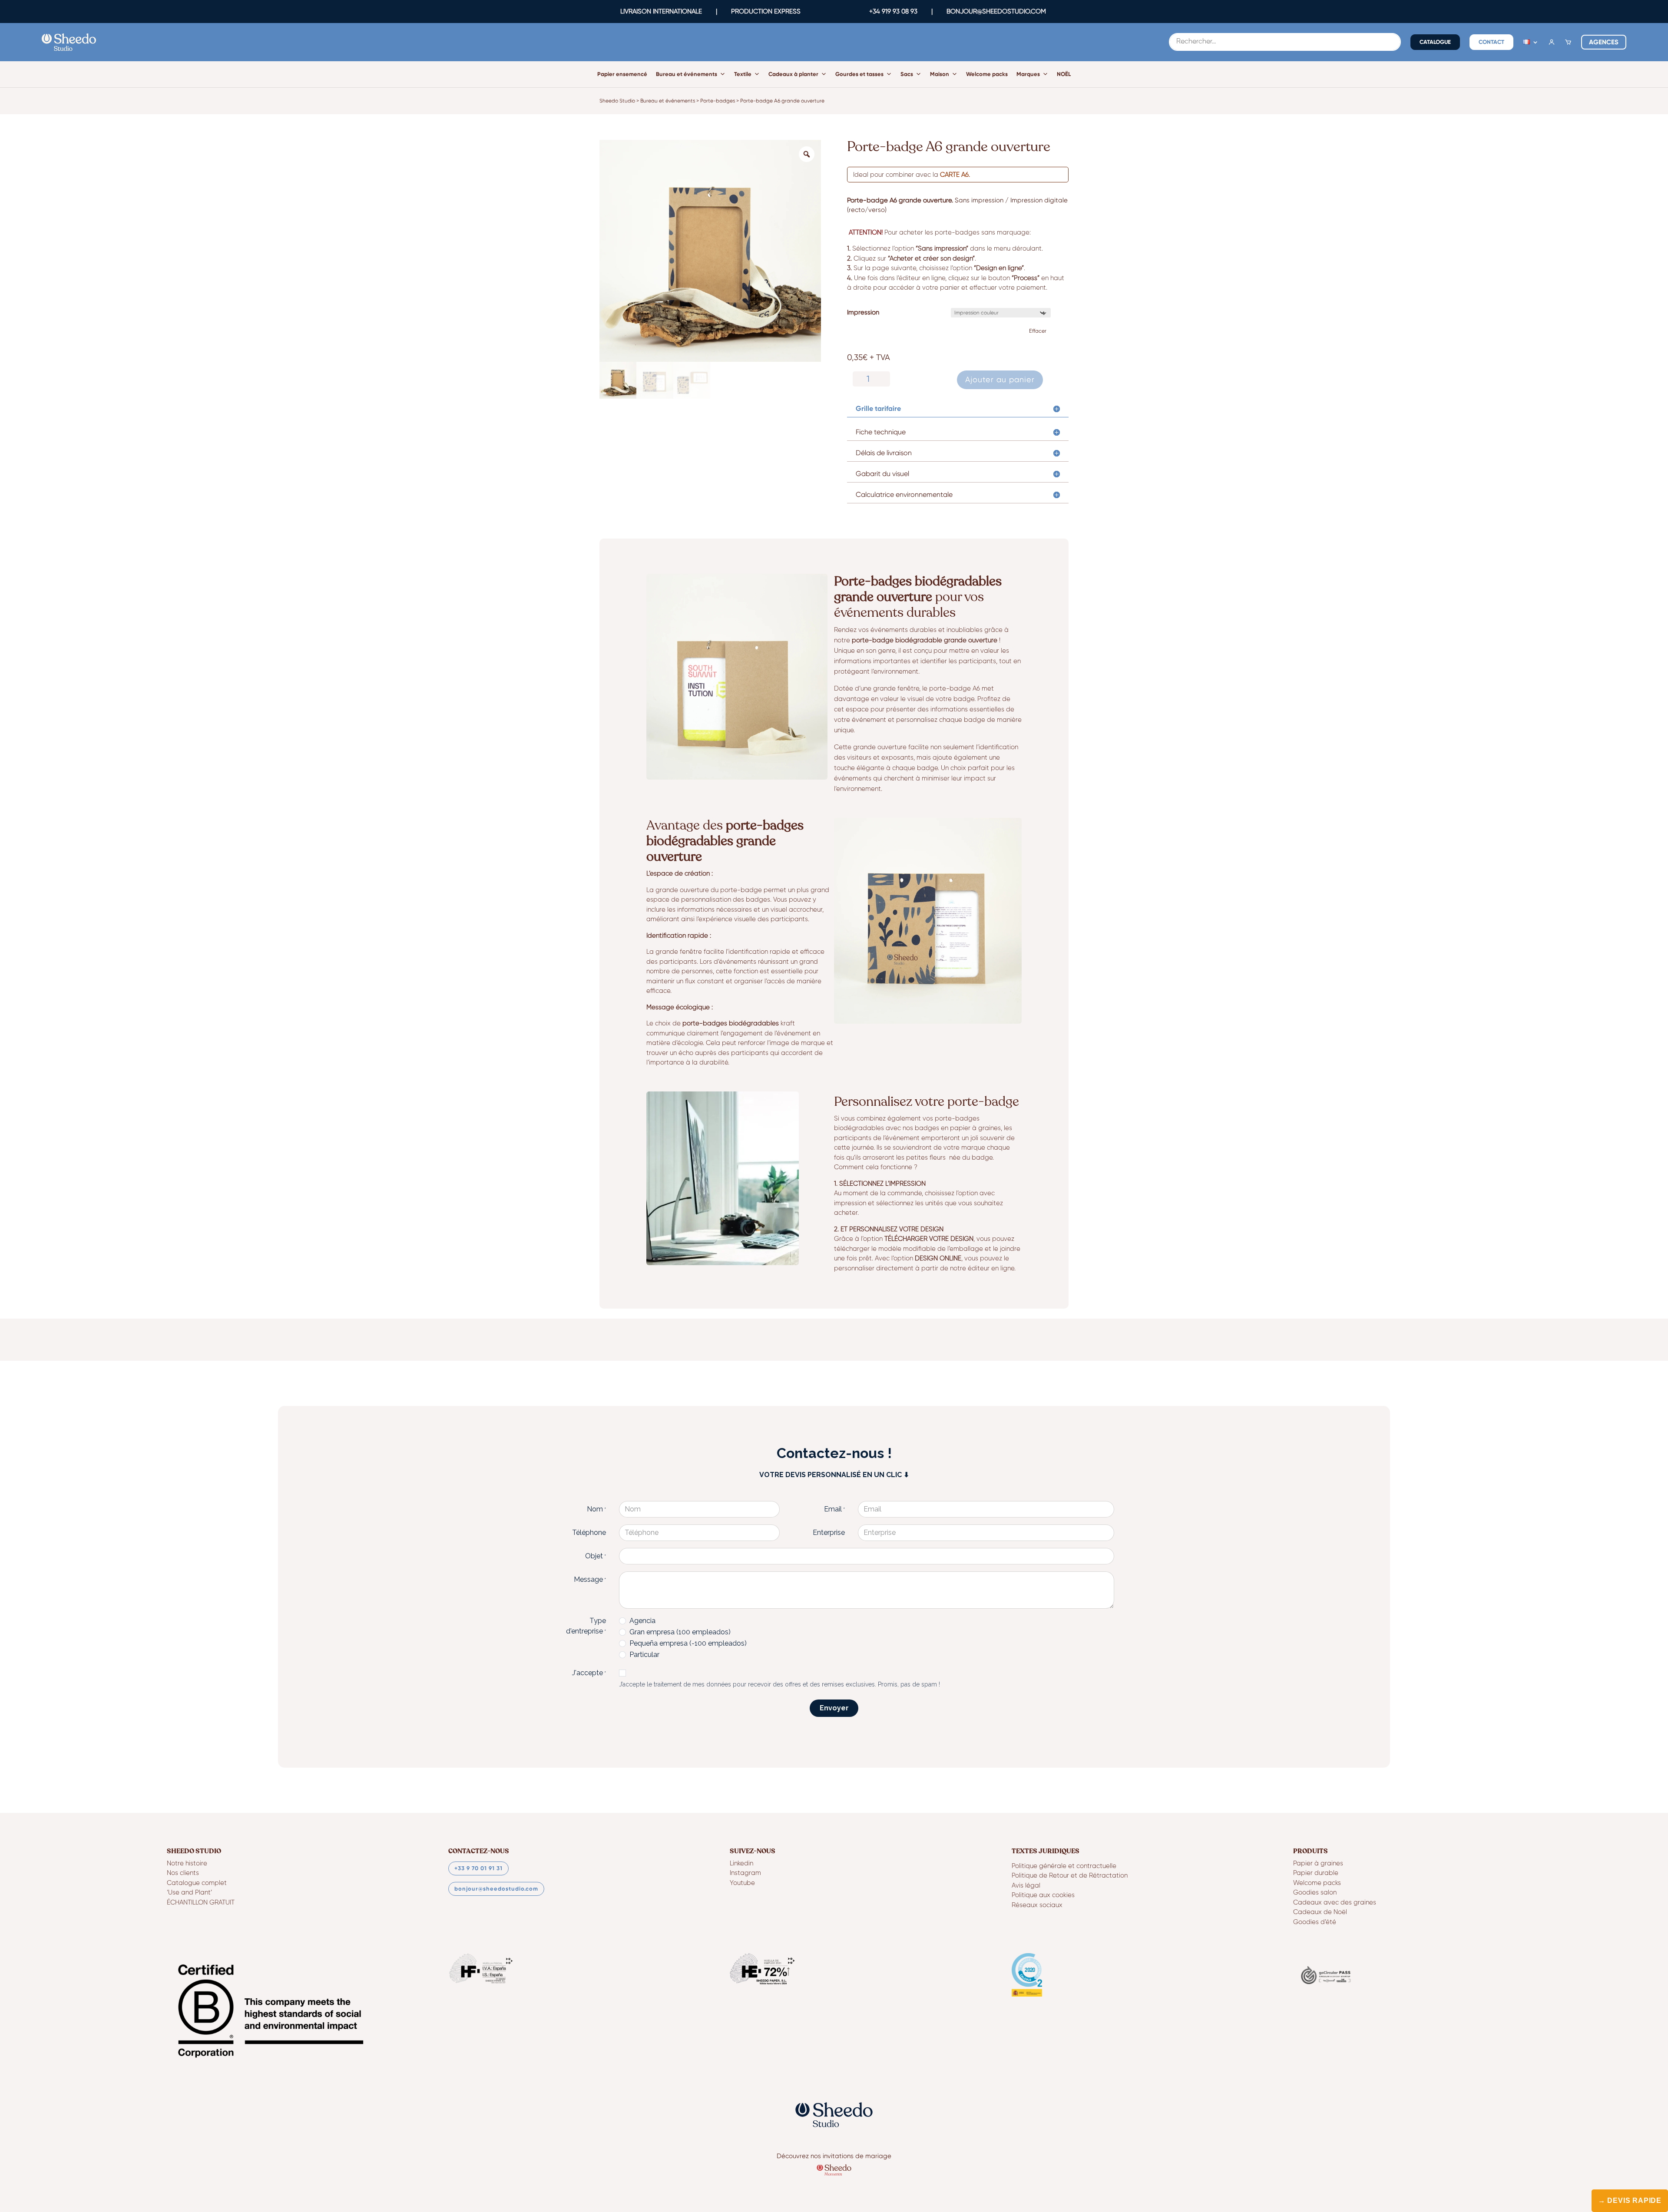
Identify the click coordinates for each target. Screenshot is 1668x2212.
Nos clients (183, 1873)
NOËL (1064, 74)
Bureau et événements (687, 74)
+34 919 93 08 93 (893, 11)
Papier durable (1316, 1873)
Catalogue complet (197, 1883)
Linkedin (741, 1863)
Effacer (1038, 331)
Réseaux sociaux (1037, 1905)
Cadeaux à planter (793, 74)
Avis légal (1026, 1886)
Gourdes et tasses (859, 74)
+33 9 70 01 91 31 (478, 1868)
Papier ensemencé (622, 74)
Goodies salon (1315, 1893)
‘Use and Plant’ (189, 1893)
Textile (743, 74)
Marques (1028, 74)
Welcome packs (987, 74)
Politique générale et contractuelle (1064, 1866)
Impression (863, 312)
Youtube (742, 1883)
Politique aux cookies (1043, 1895)
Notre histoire (187, 1863)
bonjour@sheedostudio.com (496, 1889)
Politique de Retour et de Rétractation (1070, 1876)
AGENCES (1604, 42)
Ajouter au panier (1000, 379)
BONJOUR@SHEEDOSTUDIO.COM (996, 11)
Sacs (907, 74)
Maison (940, 74)
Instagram (745, 1873)
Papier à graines (1318, 1863)
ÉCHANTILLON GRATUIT (201, 1903)
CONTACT (1491, 42)
